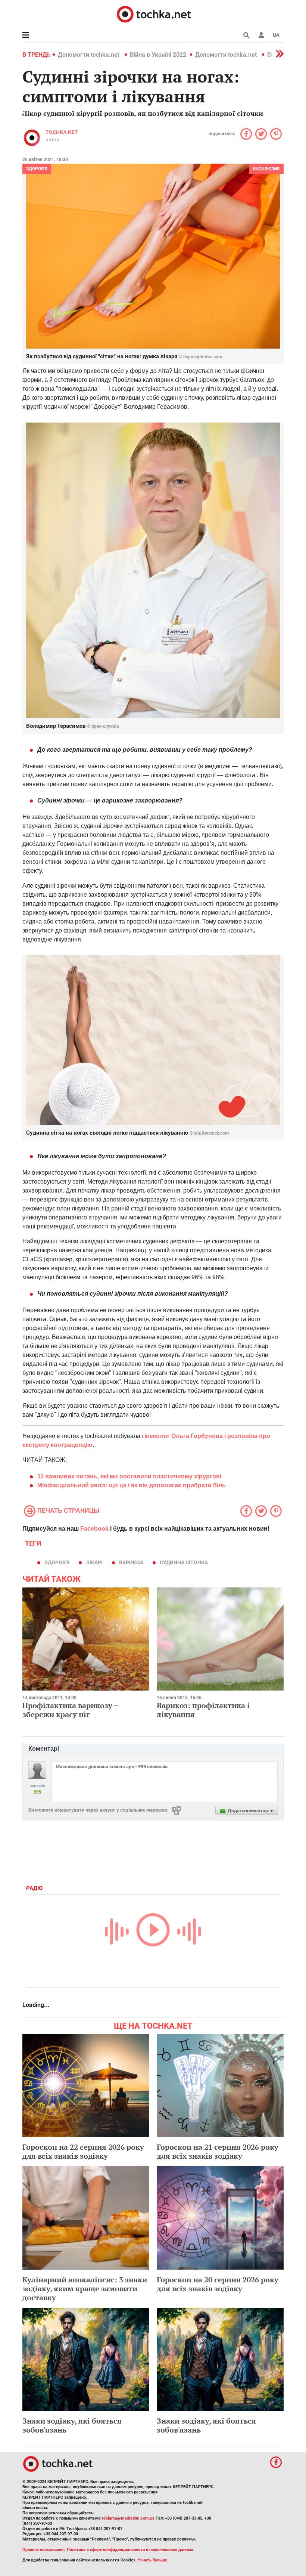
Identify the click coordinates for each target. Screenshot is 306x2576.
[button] (261, 35)
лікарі (94, 1562)
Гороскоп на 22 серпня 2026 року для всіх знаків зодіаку (83, 2151)
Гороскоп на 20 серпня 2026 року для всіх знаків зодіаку (218, 2284)
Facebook (94, 1529)
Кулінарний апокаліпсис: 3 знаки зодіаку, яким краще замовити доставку (85, 2289)
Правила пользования (43, 2550)
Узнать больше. (153, 2560)
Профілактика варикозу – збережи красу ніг (70, 1710)
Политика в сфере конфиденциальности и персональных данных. (131, 2550)
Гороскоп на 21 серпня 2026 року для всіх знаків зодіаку (218, 2151)
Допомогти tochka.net (89, 55)
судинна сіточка (184, 1562)
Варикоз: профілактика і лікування (203, 1710)
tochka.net (62, 132)
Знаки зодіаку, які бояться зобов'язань (72, 2425)
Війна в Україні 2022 (158, 55)
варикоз (131, 1562)
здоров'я (57, 1562)
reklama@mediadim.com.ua (128, 2518)
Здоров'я (37, 169)
